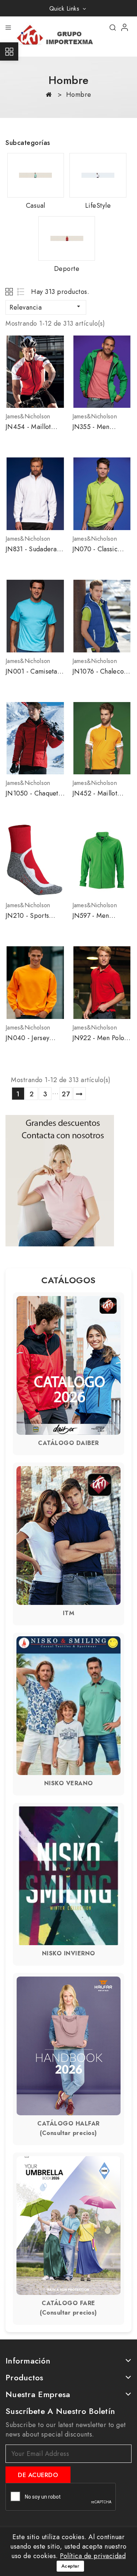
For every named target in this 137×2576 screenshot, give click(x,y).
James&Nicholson (28, 416)
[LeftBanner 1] (60, 1181)
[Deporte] (67, 238)
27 (66, 1094)
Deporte (67, 269)
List (21, 292)
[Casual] (36, 175)
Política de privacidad (93, 2556)
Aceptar (71, 2566)
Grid (10, 292)
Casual (36, 206)
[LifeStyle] (98, 175)
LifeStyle (98, 206)
